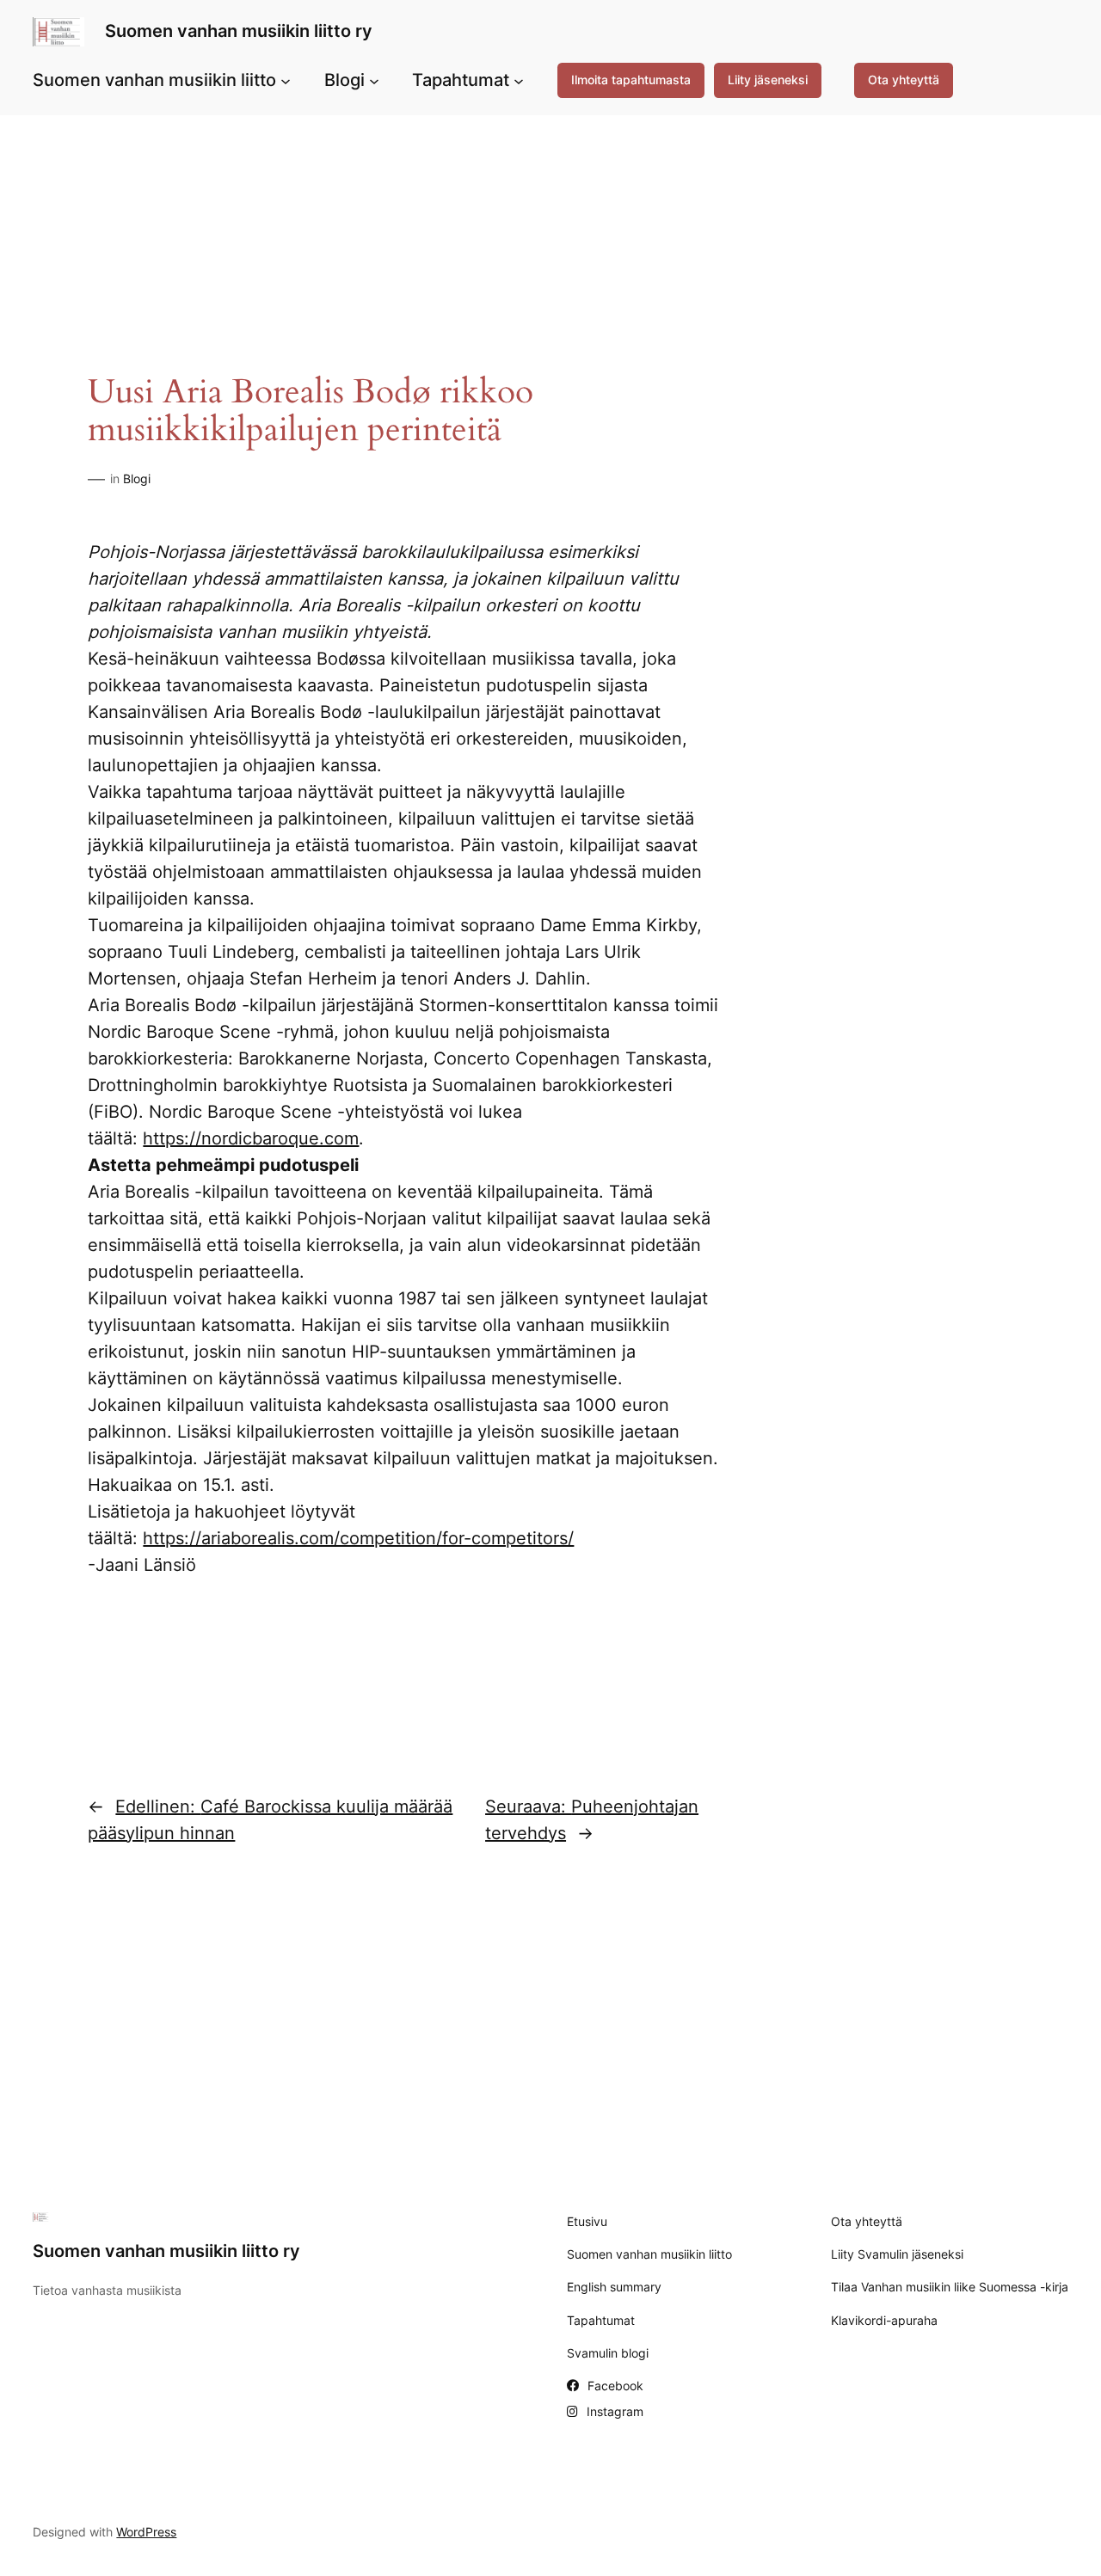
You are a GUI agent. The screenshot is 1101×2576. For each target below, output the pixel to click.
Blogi (137, 478)
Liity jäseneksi (768, 80)
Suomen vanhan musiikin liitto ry (239, 31)
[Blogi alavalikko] (374, 80)
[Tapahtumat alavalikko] (519, 80)
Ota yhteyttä (904, 80)
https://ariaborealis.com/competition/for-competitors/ (358, 1538)
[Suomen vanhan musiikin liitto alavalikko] (286, 80)
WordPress (146, 2532)
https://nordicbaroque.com (251, 1138)
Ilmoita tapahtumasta (631, 80)
